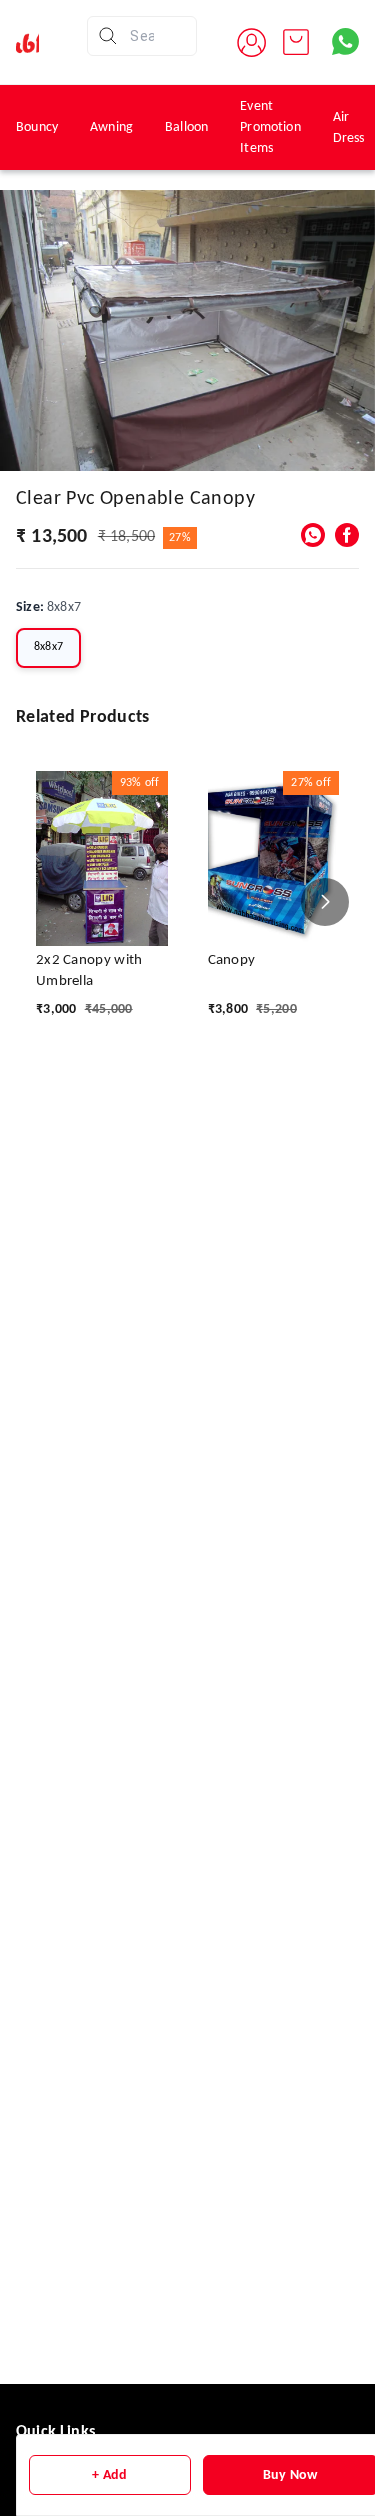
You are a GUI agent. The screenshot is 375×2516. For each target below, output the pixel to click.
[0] (296, 42)
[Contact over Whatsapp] (345, 41)
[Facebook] (347, 535)
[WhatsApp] (313, 535)
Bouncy (37, 127)
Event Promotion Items (270, 127)
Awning (111, 127)
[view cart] (296, 42)
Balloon (186, 127)
